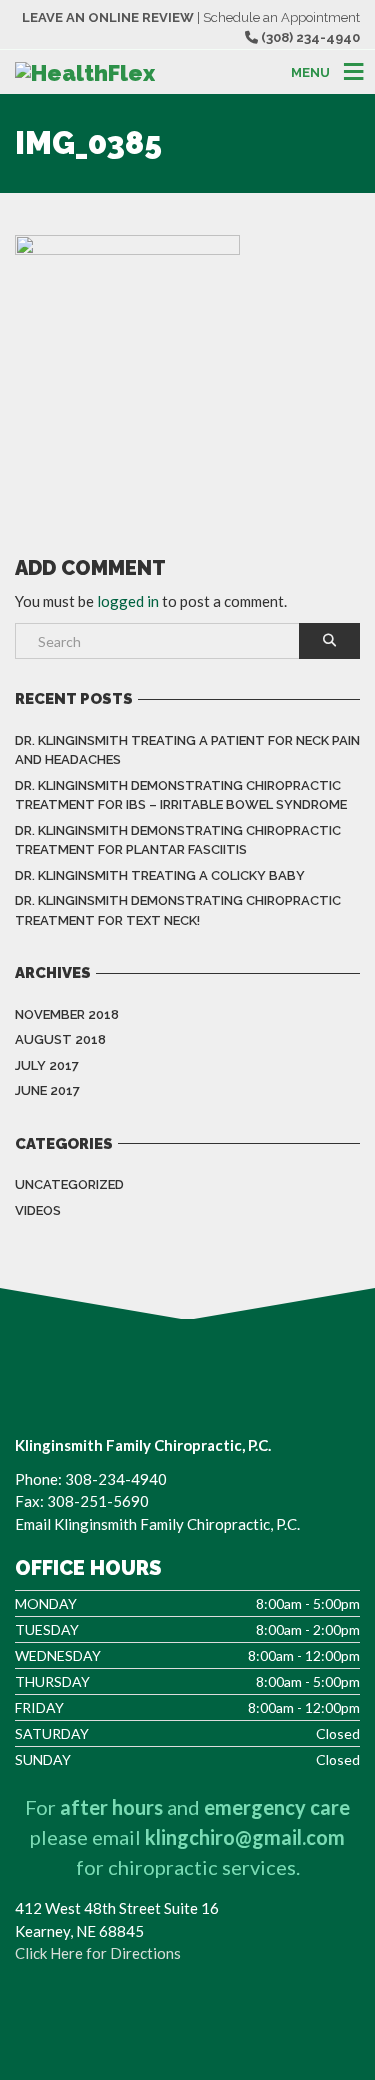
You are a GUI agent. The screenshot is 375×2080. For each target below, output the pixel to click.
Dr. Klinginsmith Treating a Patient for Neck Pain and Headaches (187, 750)
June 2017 (47, 1090)
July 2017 (47, 1065)
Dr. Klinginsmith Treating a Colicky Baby (160, 875)
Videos (38, 1210)
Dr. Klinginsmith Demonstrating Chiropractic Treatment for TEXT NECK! (178, 910)
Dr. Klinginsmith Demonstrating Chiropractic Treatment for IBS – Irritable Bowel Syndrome (181, 795)
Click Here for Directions (98, 1953)
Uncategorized (69, 1184)
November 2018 (67, 1014)
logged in (128, 601)
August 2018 (60, 1039)
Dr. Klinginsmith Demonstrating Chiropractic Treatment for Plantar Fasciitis (178, 840)
